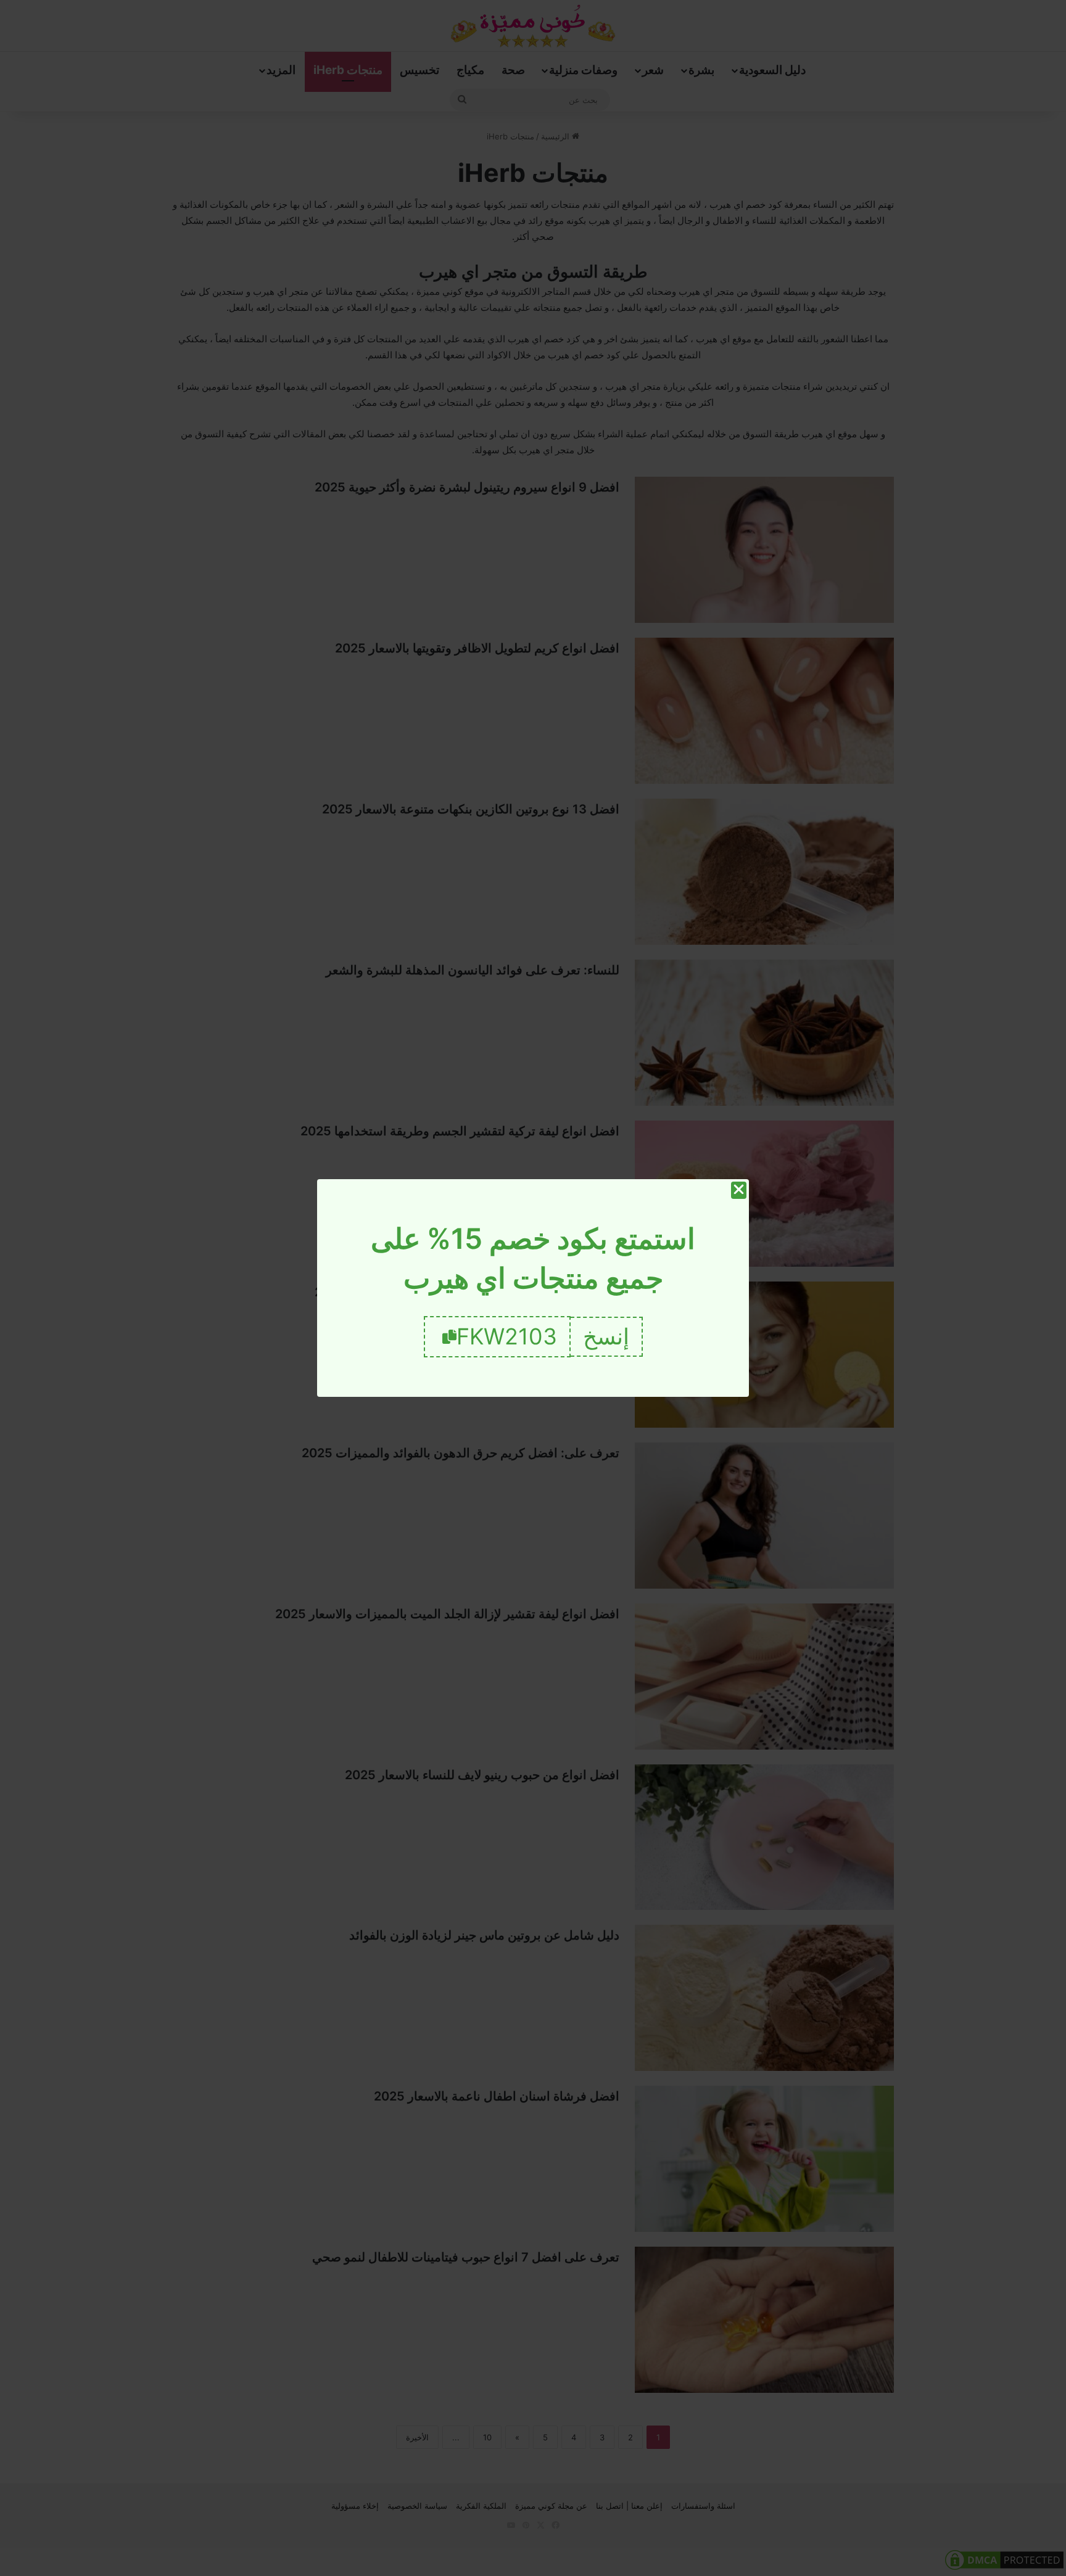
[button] (607, 1337)
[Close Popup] (739, 1190)
